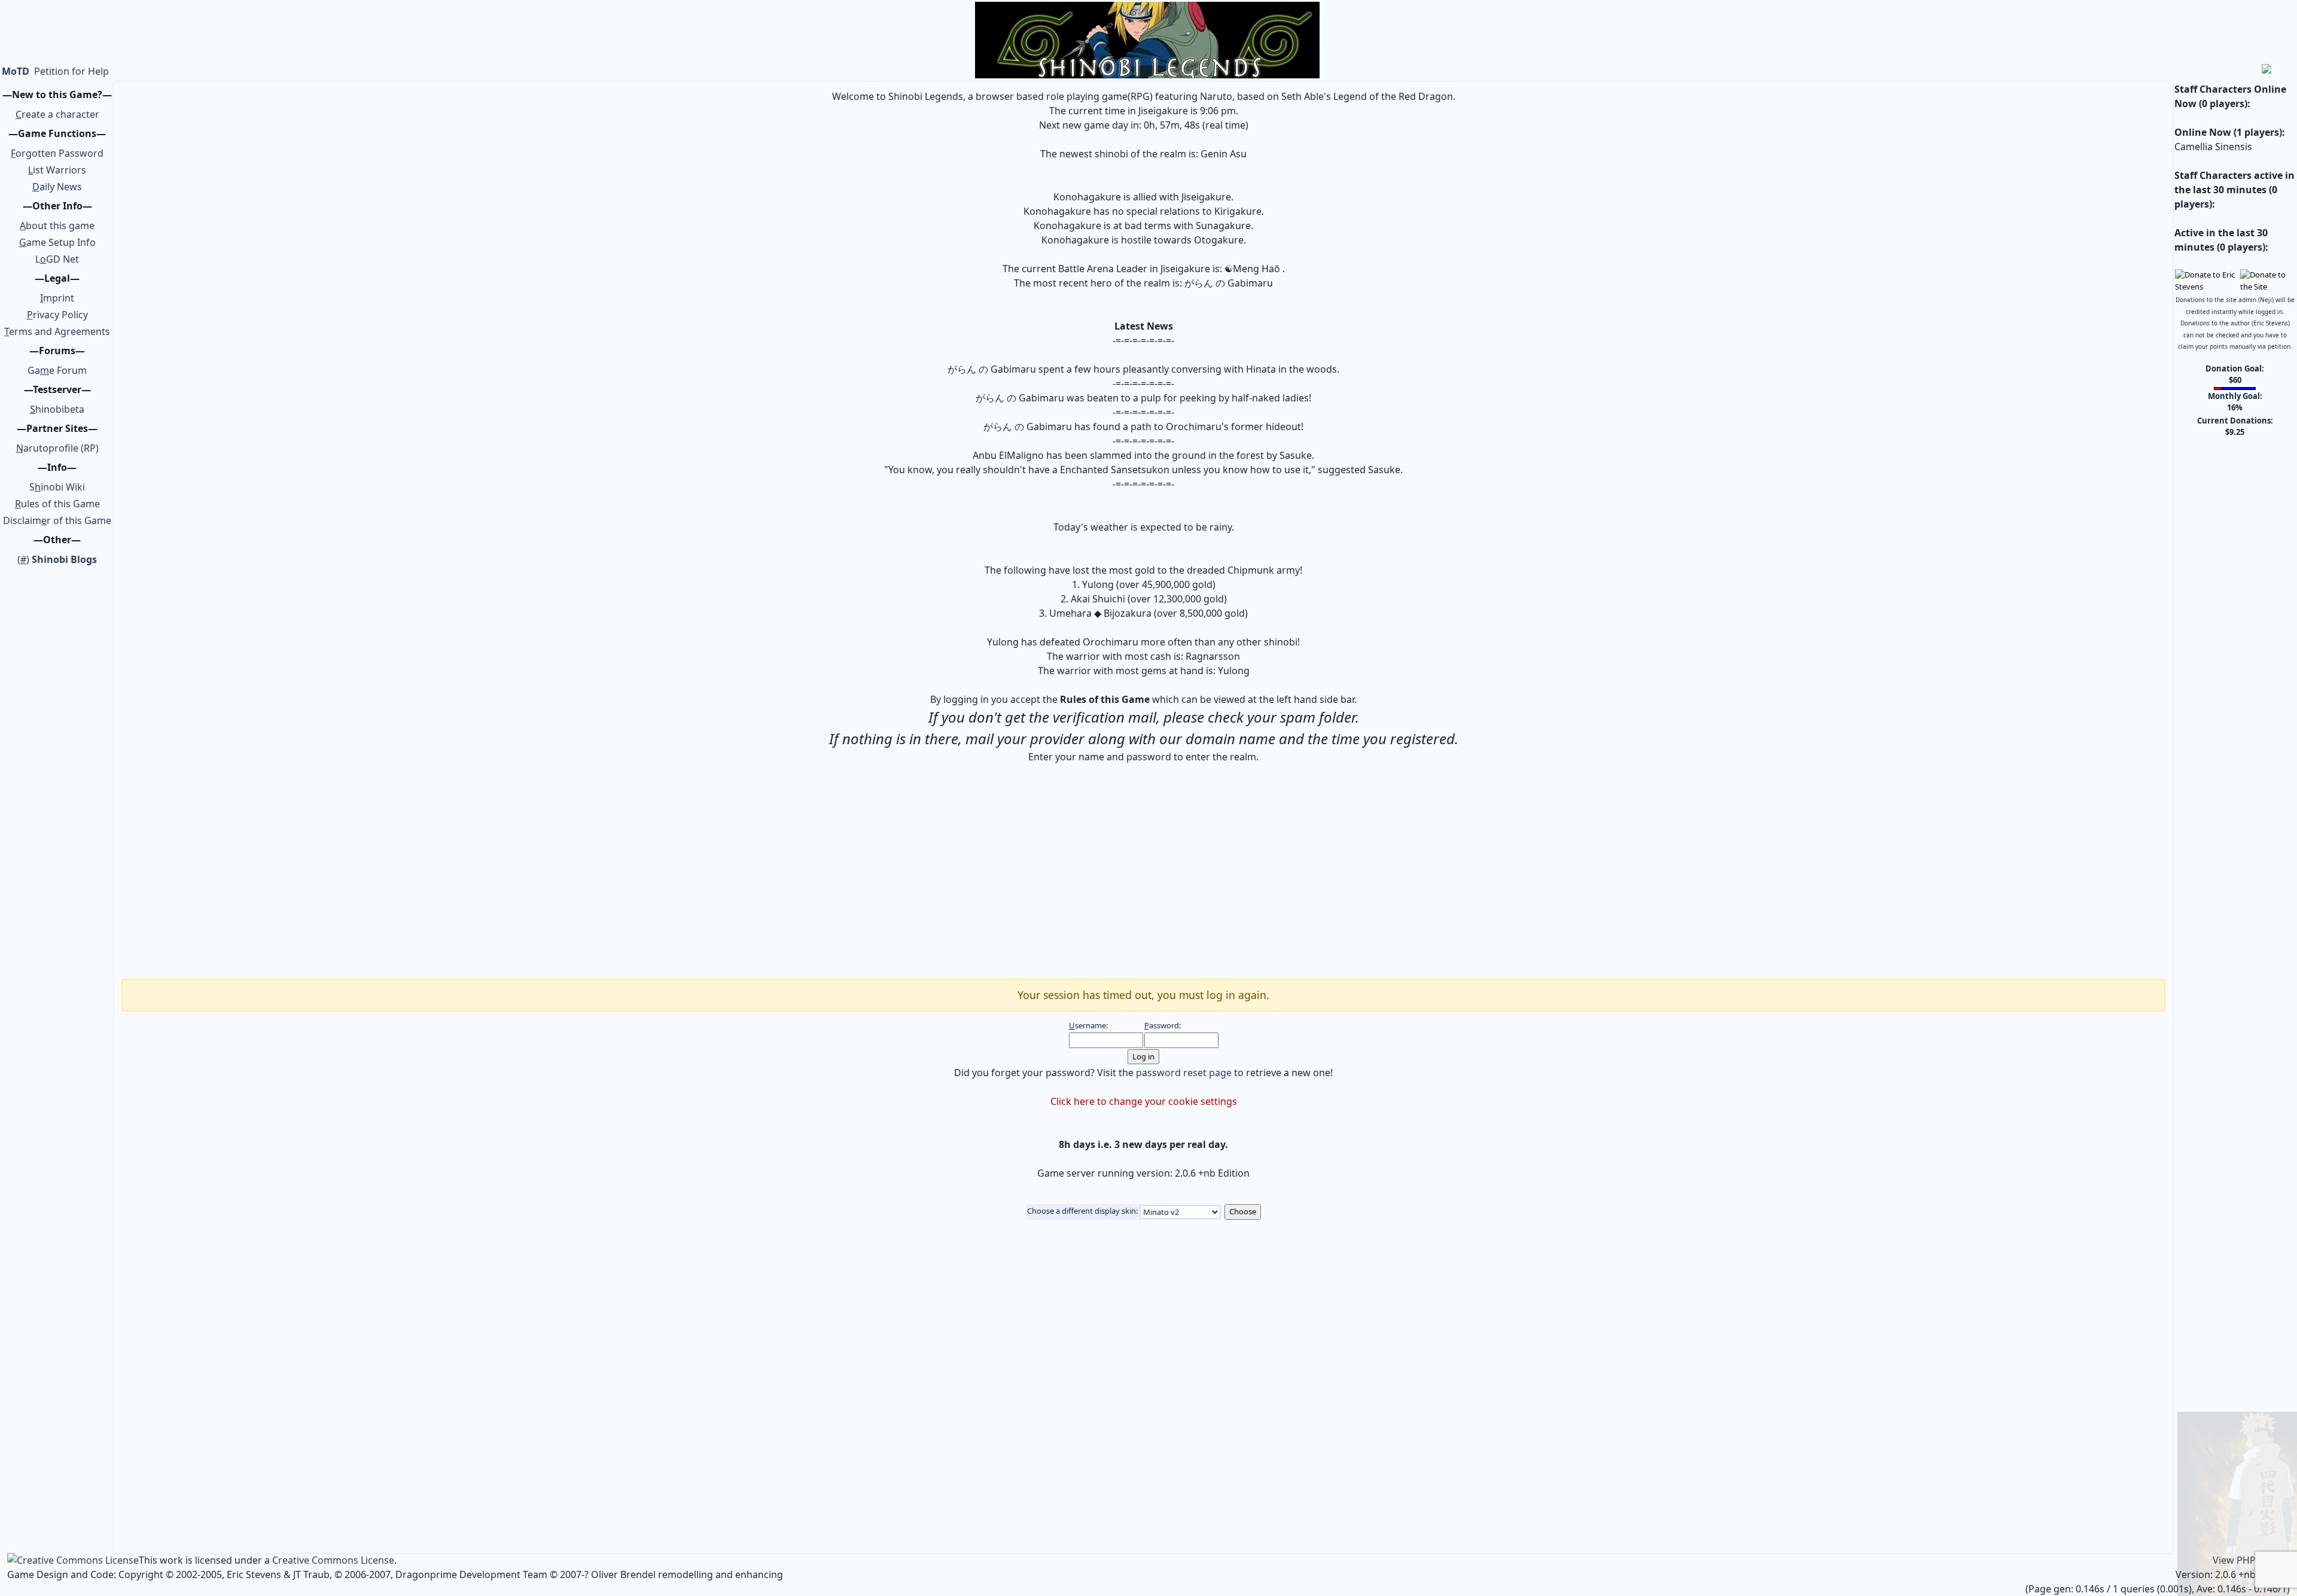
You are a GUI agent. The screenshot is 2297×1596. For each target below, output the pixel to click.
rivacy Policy (57, 315)
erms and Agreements (57, 331)
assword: (1163, 1025)
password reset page (1184, 1073)
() (57, 559)
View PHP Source (2251, 1560)
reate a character (57, 114)
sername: (1088, 1025)
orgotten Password (57, 153)
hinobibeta (57, 409)
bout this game (57, 226)
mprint (57, 298)
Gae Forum (57, 370)
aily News (57, 187)
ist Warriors (57, 170)
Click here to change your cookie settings (1144, 1101)
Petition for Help (71, 71)
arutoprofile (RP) (57, 448)
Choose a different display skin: (1082, 1211)
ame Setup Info (57, 242)
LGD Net (57, 259)
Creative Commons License (333, 1560)
